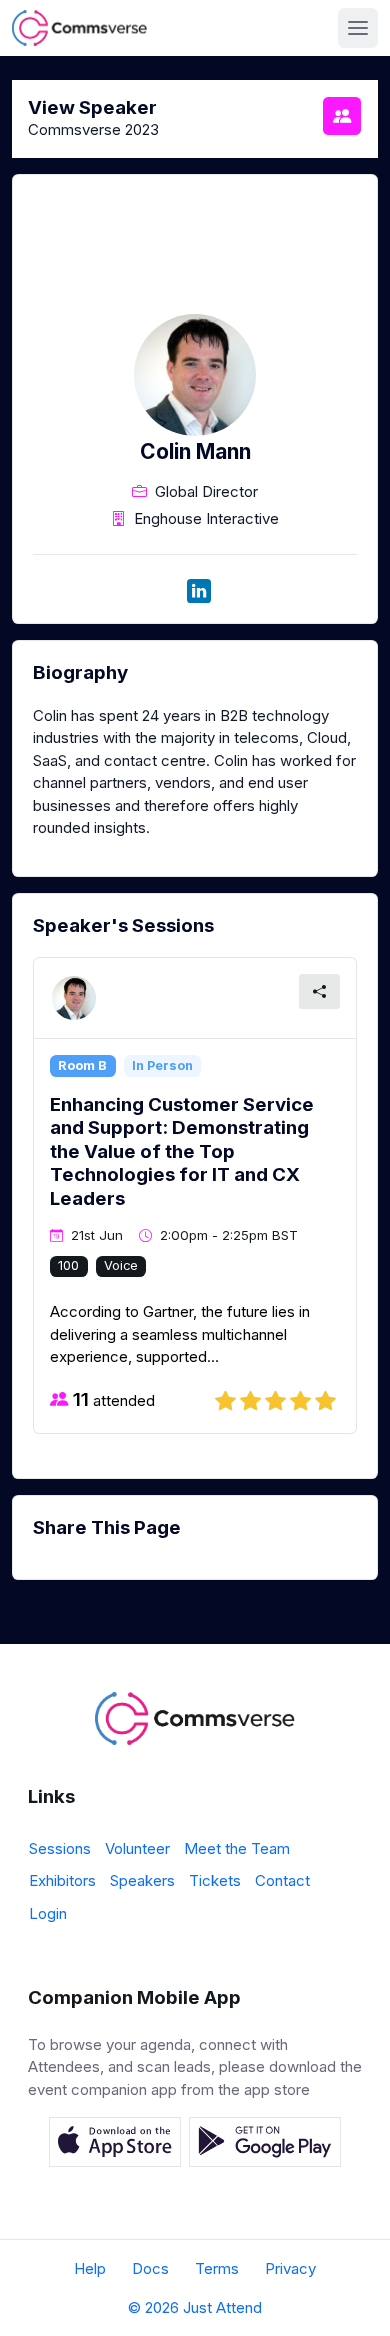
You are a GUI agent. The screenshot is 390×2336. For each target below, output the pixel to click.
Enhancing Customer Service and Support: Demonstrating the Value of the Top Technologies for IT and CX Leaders (182, 1151)
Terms (217, 2268)
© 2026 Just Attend (195, 2307)
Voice (121, 1265)
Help (90, 2268)
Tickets (215, 1880)
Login (48, 1913)
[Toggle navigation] (358, 28)
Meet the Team (237, 1848)
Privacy (290, 2268)
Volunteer (137, 1848)
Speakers (142, 1880)
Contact (282, 1880)
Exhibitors (62, 1880)
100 (68, 1265)
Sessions (60, 1848)
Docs (150, 2268)
